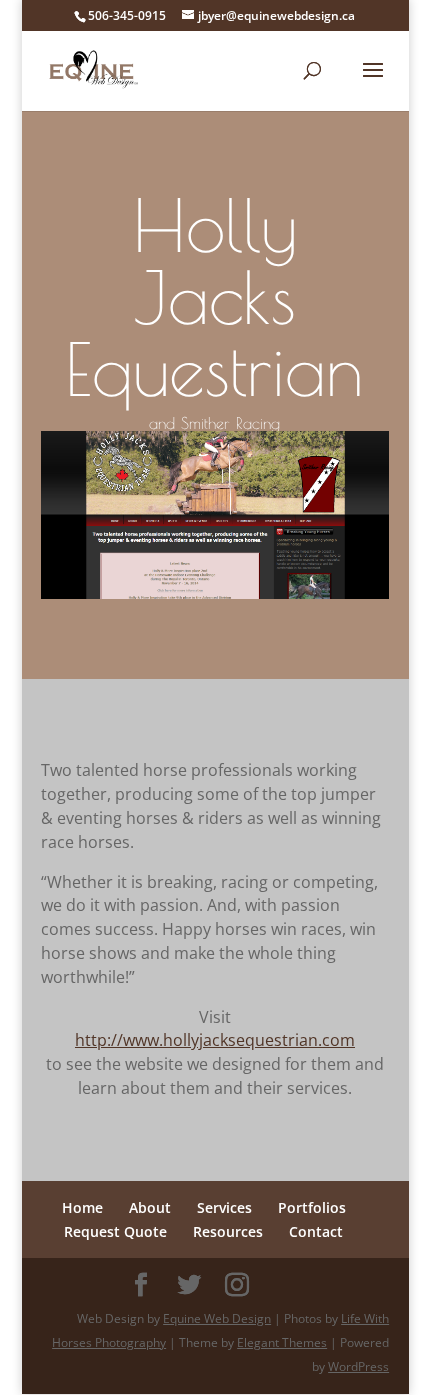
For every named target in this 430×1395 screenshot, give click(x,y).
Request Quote (115, 1231)
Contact (316, 1231)
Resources (228, 1231)
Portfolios (312, 1207)
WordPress (358, 1366)
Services (224, 1207)
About (150, 1207)
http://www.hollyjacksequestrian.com (215, 1040)
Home (82, 1207)
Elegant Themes (282, 1342)
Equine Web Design (217, 1318)
